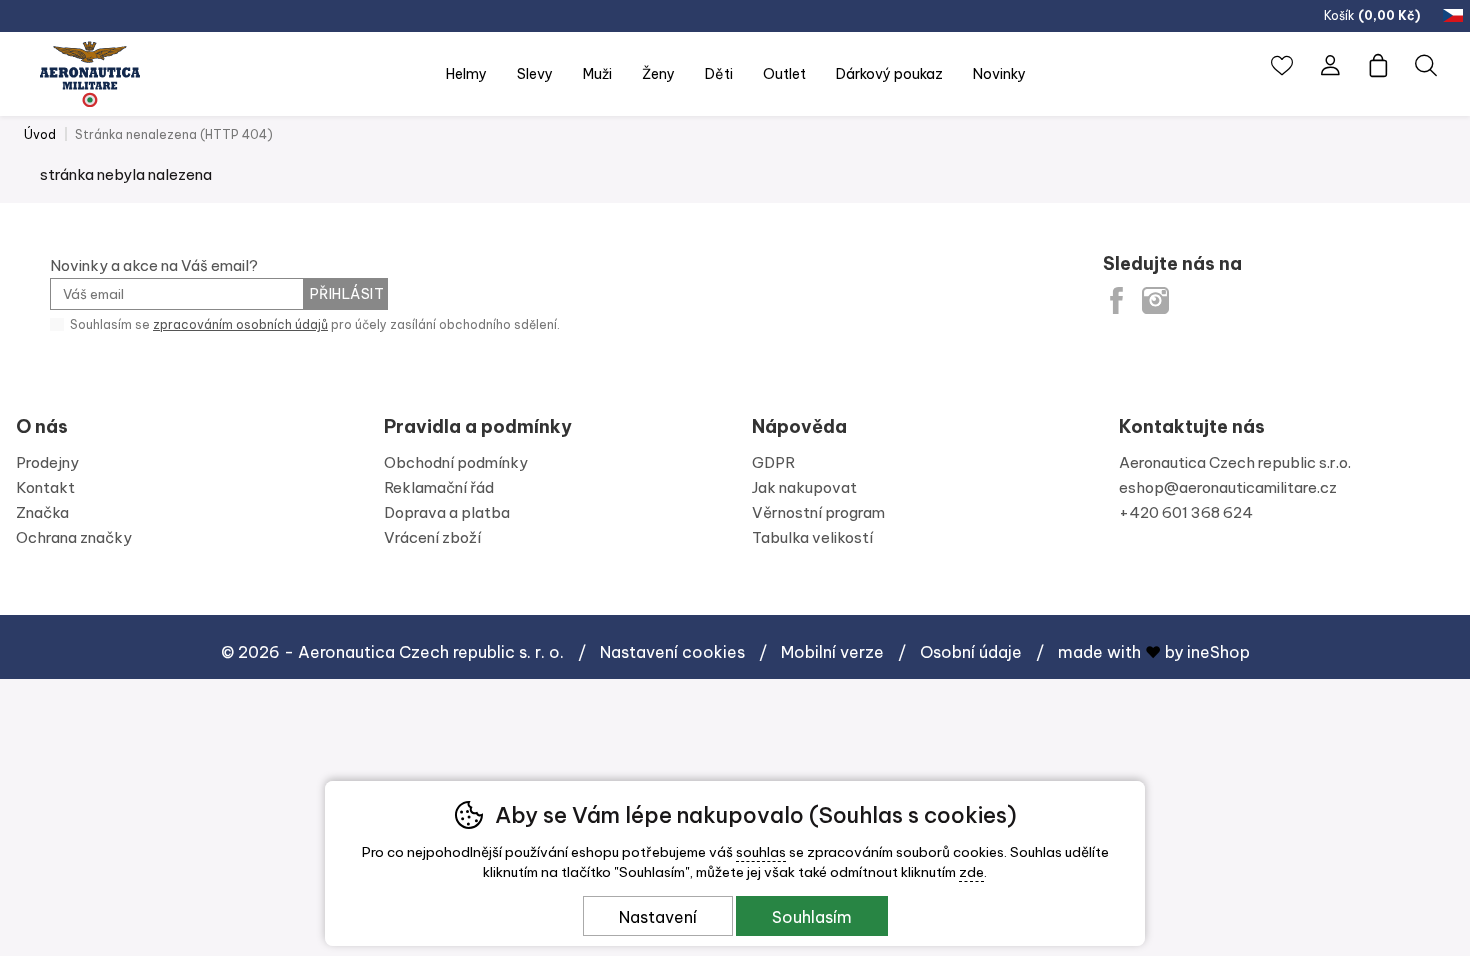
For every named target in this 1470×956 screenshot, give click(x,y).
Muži (597, 74)
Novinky (999, 74)
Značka (42, 512)
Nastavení (658, 917)
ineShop (1218, 652)
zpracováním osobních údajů (240, 324)
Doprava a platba (447, 512)
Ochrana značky (74, 537)
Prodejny (47, 462)
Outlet (784, 74)
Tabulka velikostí (812, 537)
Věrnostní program (818, 512)
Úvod (40, 134)
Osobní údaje (971, 652)
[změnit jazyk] (1455, 16)
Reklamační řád (439, 487)
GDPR (773, 462)
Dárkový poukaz (889, 74)
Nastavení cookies (672, 652)
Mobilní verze (832, 652)
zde (971, 872)
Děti (719, 74)
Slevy (535, 74)
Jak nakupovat (804, 487)
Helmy (466, 74)
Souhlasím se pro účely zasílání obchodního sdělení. (313, 324)
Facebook (1116, 300)
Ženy (658, 74)
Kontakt (45, 487)
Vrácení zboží (432, 537)
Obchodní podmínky (456, 462)
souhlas (761, 852)
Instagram (1155, 300)
